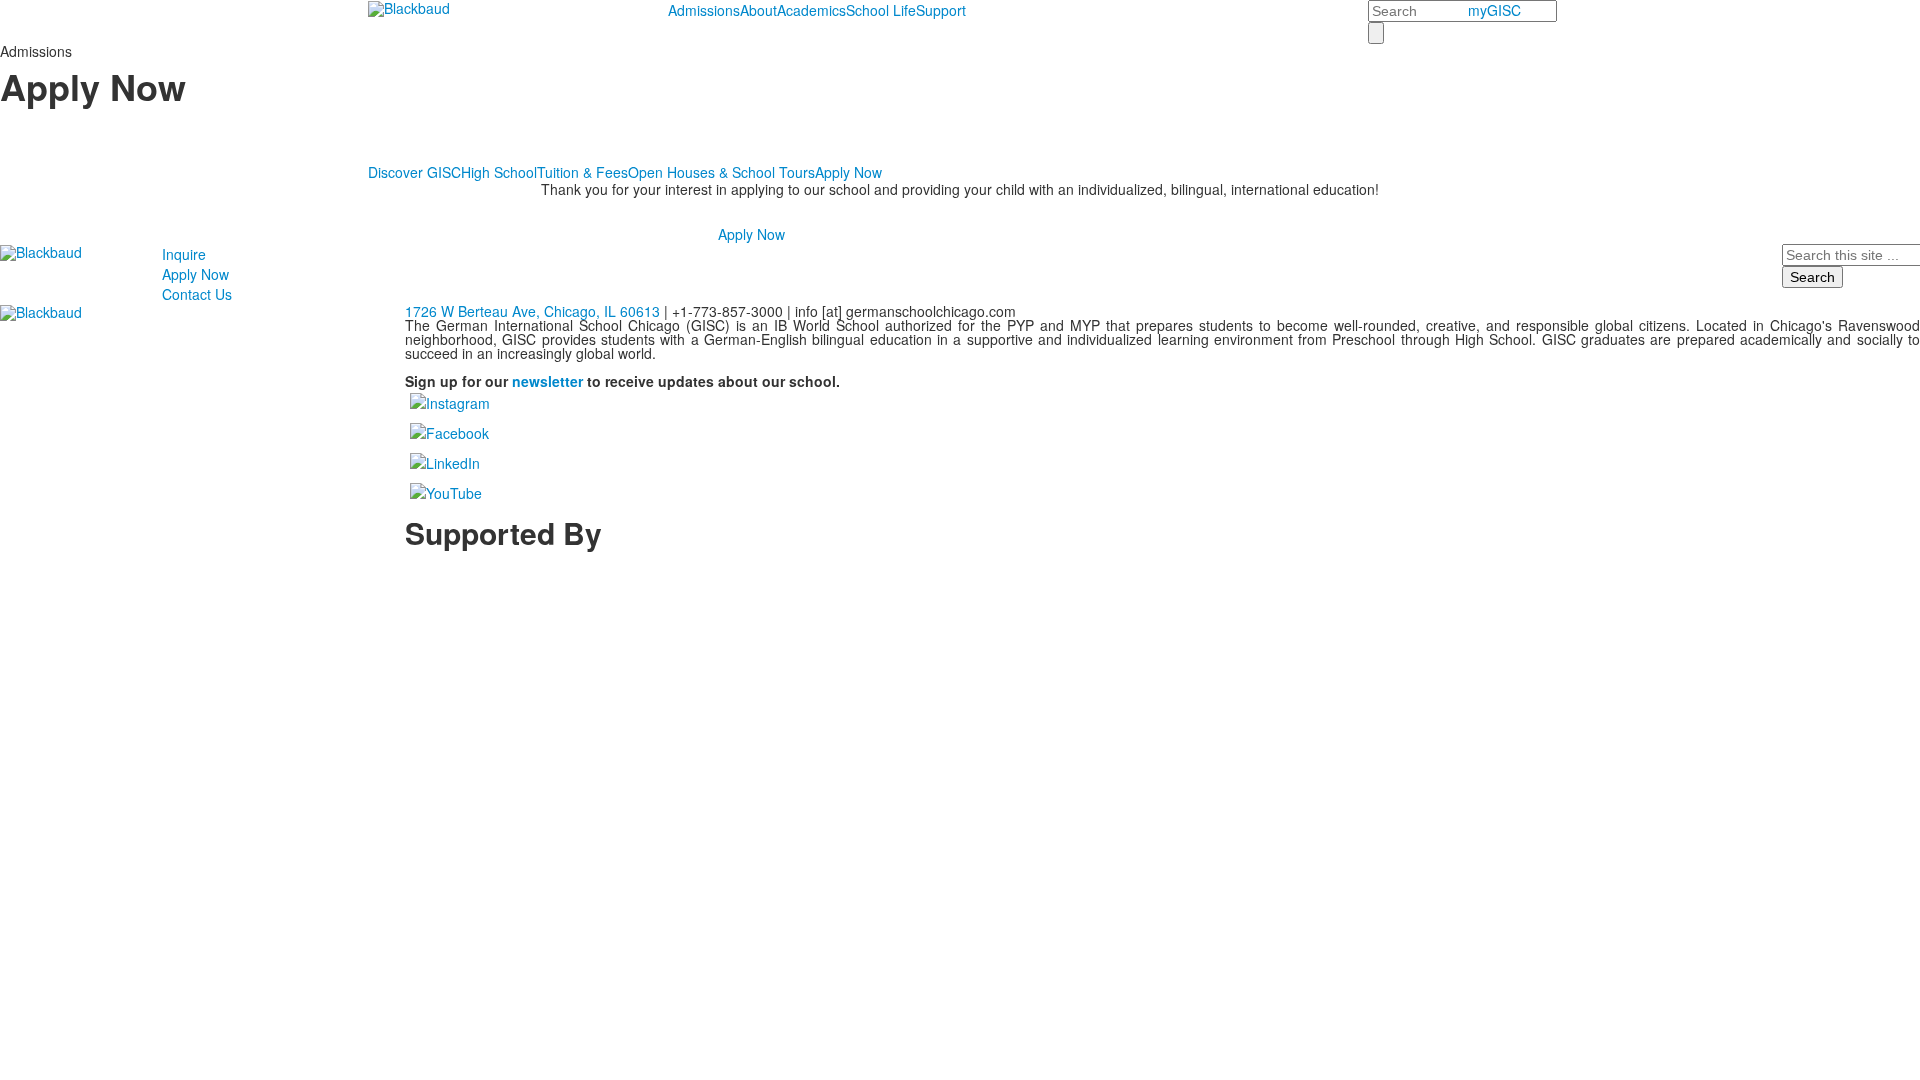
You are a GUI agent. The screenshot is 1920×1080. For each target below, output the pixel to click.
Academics (811, 10)
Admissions (704, 10)
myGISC (1494, 10)
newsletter (547, 381)
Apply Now (848, 172)
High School (499, 172)
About (758, 10)
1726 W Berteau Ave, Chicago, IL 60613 (532, 311)
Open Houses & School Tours (721, 172)
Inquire (184, 254)
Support (941, 10)
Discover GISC (414, 172)
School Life (881, 10)
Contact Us (197, 294)
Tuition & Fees (582, 172)
